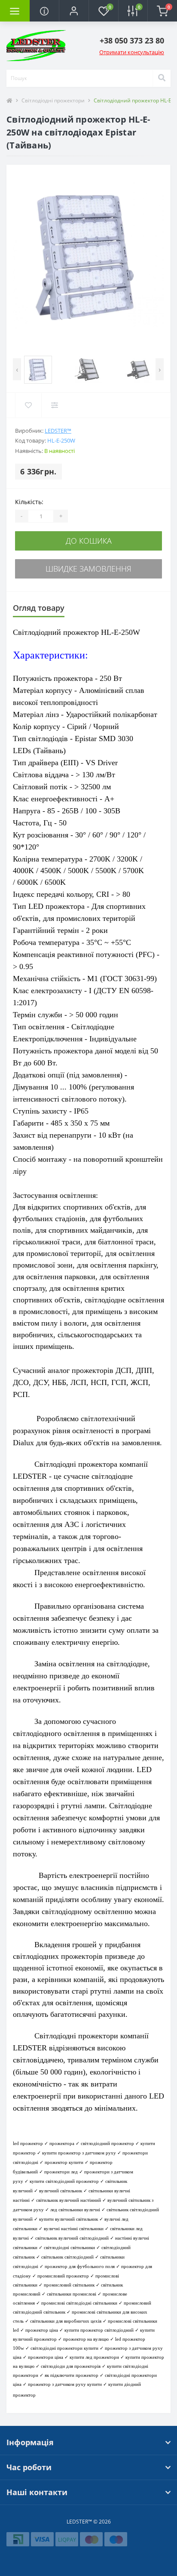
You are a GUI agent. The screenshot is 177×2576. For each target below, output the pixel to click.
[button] (74, 11)
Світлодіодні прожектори (53, 100)
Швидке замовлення (88, 569)
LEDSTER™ (58, 431)
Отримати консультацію (132, 52)
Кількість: (29, 502)
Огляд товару (39, 608)
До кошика (89, 541)
